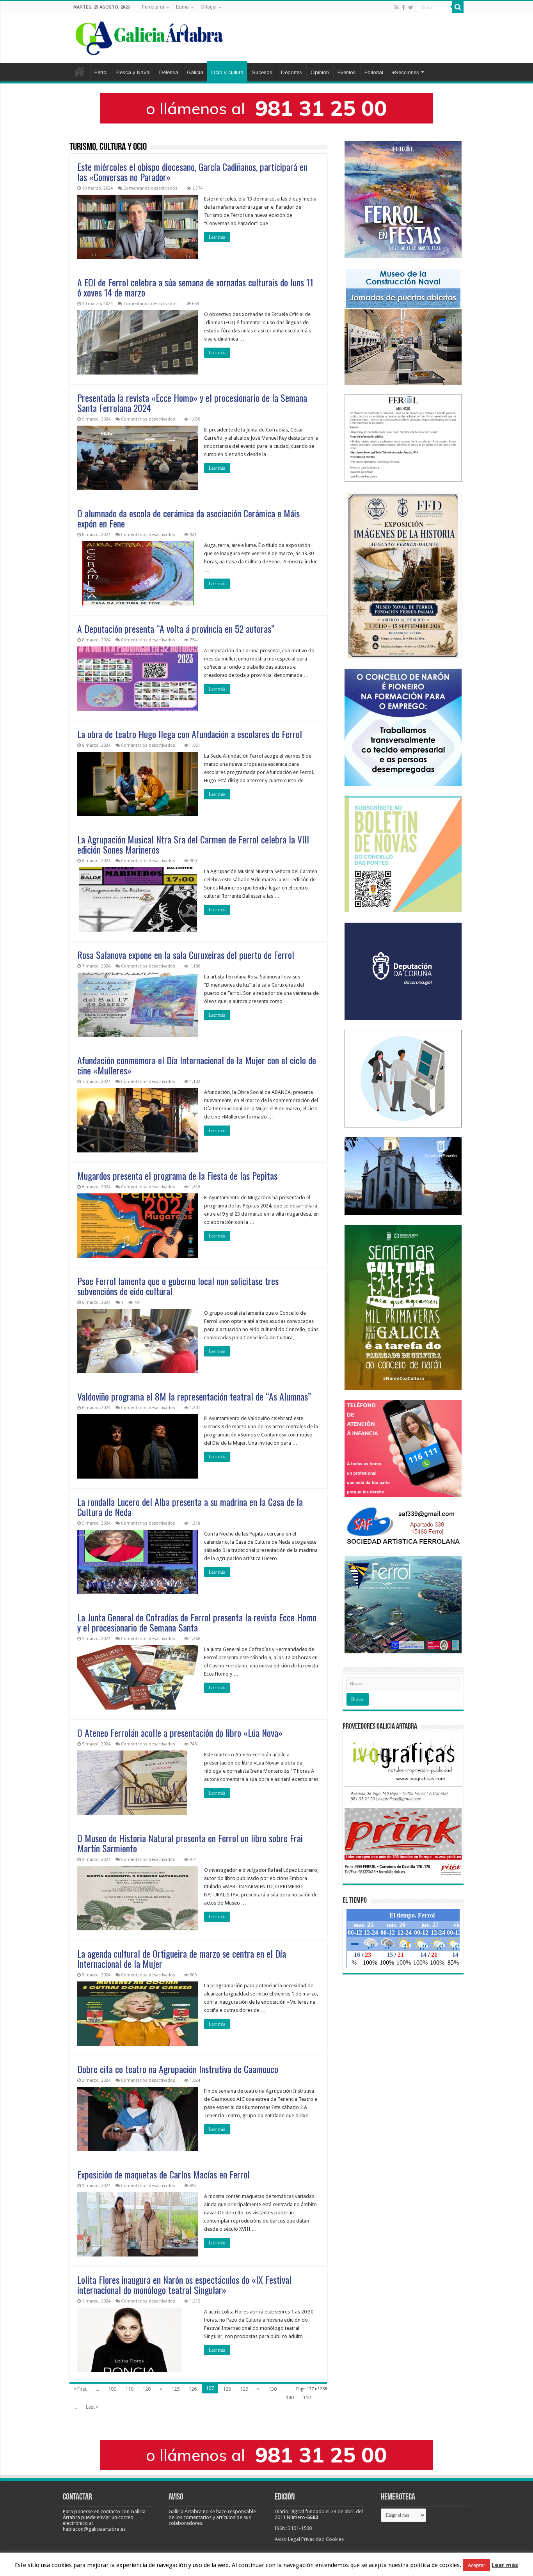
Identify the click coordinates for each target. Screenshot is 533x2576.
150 (307, 2398)
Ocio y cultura (227, 72)
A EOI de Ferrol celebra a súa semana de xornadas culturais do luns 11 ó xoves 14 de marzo (195, 287)
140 (290, 2398)
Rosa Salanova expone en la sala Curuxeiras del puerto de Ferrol (186, 955)
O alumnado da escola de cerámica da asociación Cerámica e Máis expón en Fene (188, 518)
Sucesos (262, 72)
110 (129, 2389)
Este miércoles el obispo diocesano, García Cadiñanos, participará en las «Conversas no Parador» (192, 172)
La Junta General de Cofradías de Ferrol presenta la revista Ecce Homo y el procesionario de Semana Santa (197, 1622)
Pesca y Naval (133, 72)
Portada (80, 71)
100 (112, 2389)
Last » (92, 2407)
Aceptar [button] (477, 2565)
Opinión (320, 72)
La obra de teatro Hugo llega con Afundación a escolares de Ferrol (190, 734)
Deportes (291, 72)
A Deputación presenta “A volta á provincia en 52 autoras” (176, 628)
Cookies (335, 2539)
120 (147, 2389)
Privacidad (313, 2539)
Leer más (217, 237)
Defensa (169, 72)
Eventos (347, 72)
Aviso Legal (287, 2539)
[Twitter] (411, 7)
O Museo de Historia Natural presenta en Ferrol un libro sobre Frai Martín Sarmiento (190, 1843)
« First (80, 2389)
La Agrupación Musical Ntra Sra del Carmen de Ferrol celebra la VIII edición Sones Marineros (193, 844)
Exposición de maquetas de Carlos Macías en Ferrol (163, 2174)
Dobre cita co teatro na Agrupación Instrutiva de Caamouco (178, 2069)
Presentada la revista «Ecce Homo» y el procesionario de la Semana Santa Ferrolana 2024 (192, 403)
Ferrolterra (153, 7)
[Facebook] (403, 7)
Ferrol (101, 72)
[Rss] (397, 7)
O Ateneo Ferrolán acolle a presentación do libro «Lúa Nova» (180, 1733)
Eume (182, 7)
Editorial (374, 72)
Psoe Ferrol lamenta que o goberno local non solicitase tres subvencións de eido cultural (178, 1286)
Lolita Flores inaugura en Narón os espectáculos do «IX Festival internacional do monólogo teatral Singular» (184, 2285)
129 (244, 2389)
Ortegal (209, 7)
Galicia (195, 72)
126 (193, 2389)
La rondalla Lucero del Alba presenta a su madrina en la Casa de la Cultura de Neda (190, 1507)
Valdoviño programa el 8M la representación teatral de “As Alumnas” (194, 1396)
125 (175, 2389)
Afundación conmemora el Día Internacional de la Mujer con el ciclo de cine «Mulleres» (197, 1065)
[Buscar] (458, 7)
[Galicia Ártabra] (149, 37)
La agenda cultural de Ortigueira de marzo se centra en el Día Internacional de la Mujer (182, 1958)
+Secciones (405, 72)
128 (227, 2389)
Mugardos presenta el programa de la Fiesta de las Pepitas (177, 1175)
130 (273, 2389)
